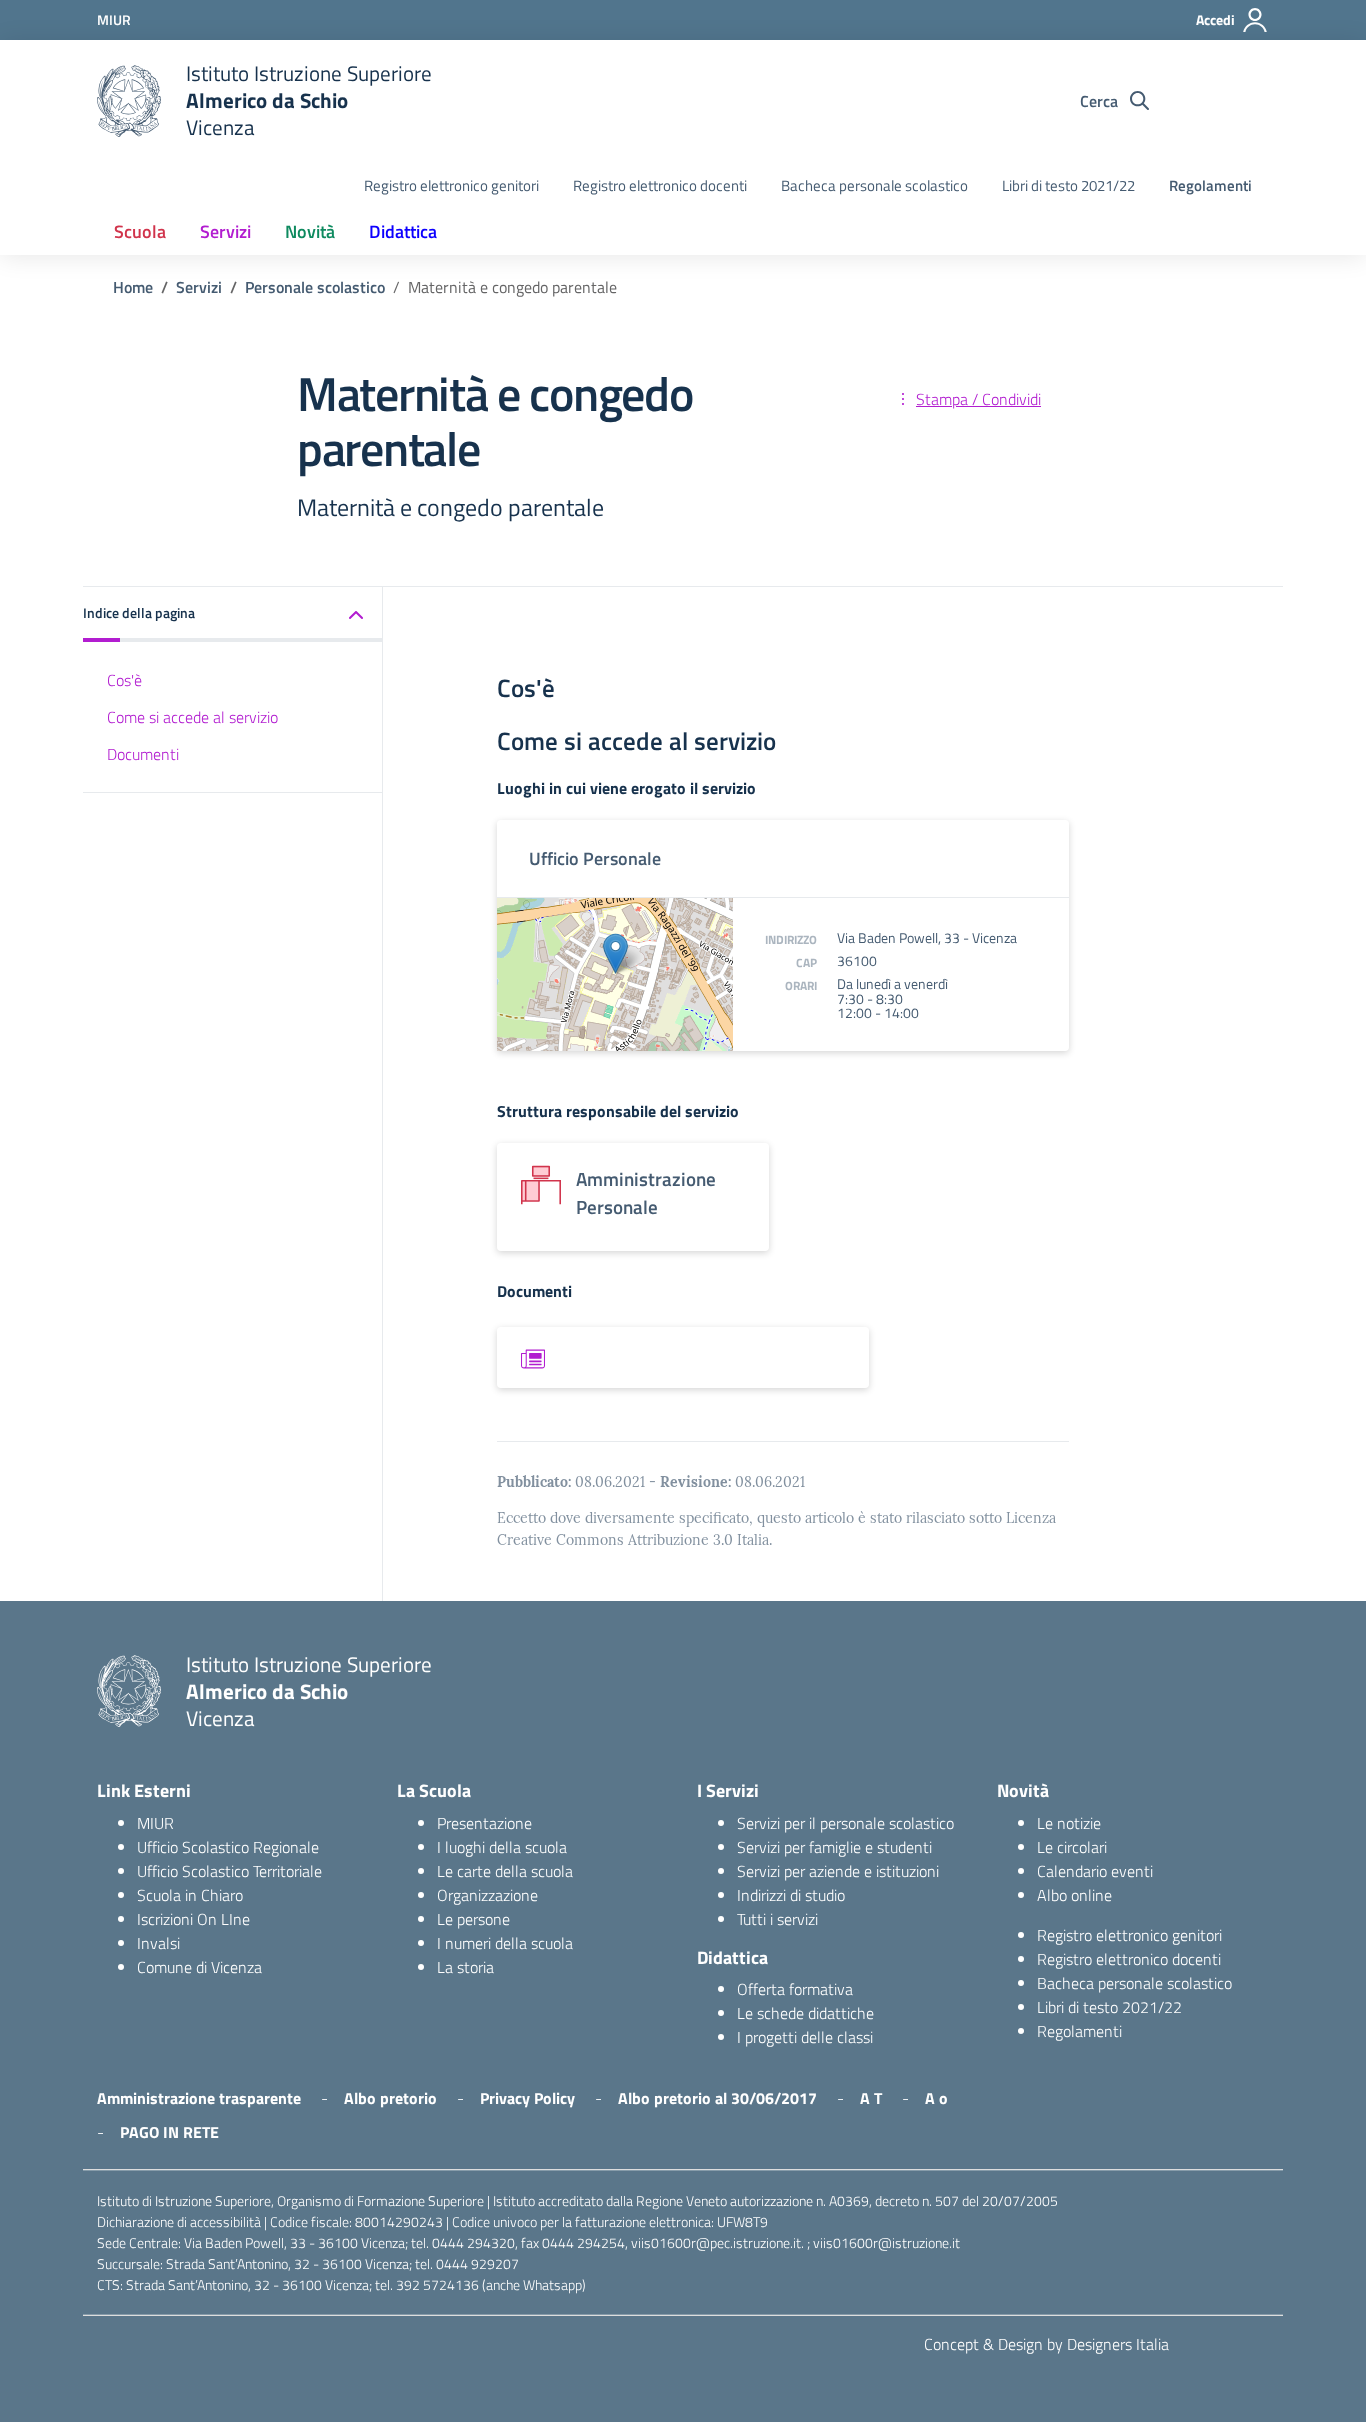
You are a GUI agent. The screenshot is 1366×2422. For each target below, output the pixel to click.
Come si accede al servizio (192, 717)
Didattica (403, 231)
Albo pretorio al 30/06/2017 (717, 2098)
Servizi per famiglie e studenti (834, 1847)
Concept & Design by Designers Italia (1046, 2344)
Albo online (1074, 1895)
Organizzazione (487, 1895)
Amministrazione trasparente (199, 2098)
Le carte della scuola (505, 1871)
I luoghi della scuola (502, 1847)
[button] (233, 614)
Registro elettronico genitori (451, 185)
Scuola (140, 231)
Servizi (225, 231)
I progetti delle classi (805, 2037)
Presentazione (484, 1823)
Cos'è (124, 680)
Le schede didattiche (805, 2013)
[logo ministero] (129, 101)
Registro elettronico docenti (660, 185)
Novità (310, 231)
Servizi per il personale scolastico (845, 1823)
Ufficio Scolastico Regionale (228, 1847)
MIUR (155, 1823)
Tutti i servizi (777, 1919)
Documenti (143, 754)
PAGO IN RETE (169, 2132)
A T (871, 2098)
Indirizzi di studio (791, 1895)
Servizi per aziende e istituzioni (838, 1871)
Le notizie (1069, 1823)
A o (936, 2098)
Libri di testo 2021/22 (1068, 185)
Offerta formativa (795, 1989)
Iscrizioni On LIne (193, 1919)
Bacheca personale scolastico (874, 185)
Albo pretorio (390, 2098)
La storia (465, 1967)
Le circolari (1072, 1847)
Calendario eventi (1095, 1871)
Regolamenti (1210, 185)
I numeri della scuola (505, 1943)
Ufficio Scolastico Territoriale (229, 1871)
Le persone (473, 1919)
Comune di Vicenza (199, 1967)
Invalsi (158, 1943)
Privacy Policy (527, 2098)
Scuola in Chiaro (190, 1895)
